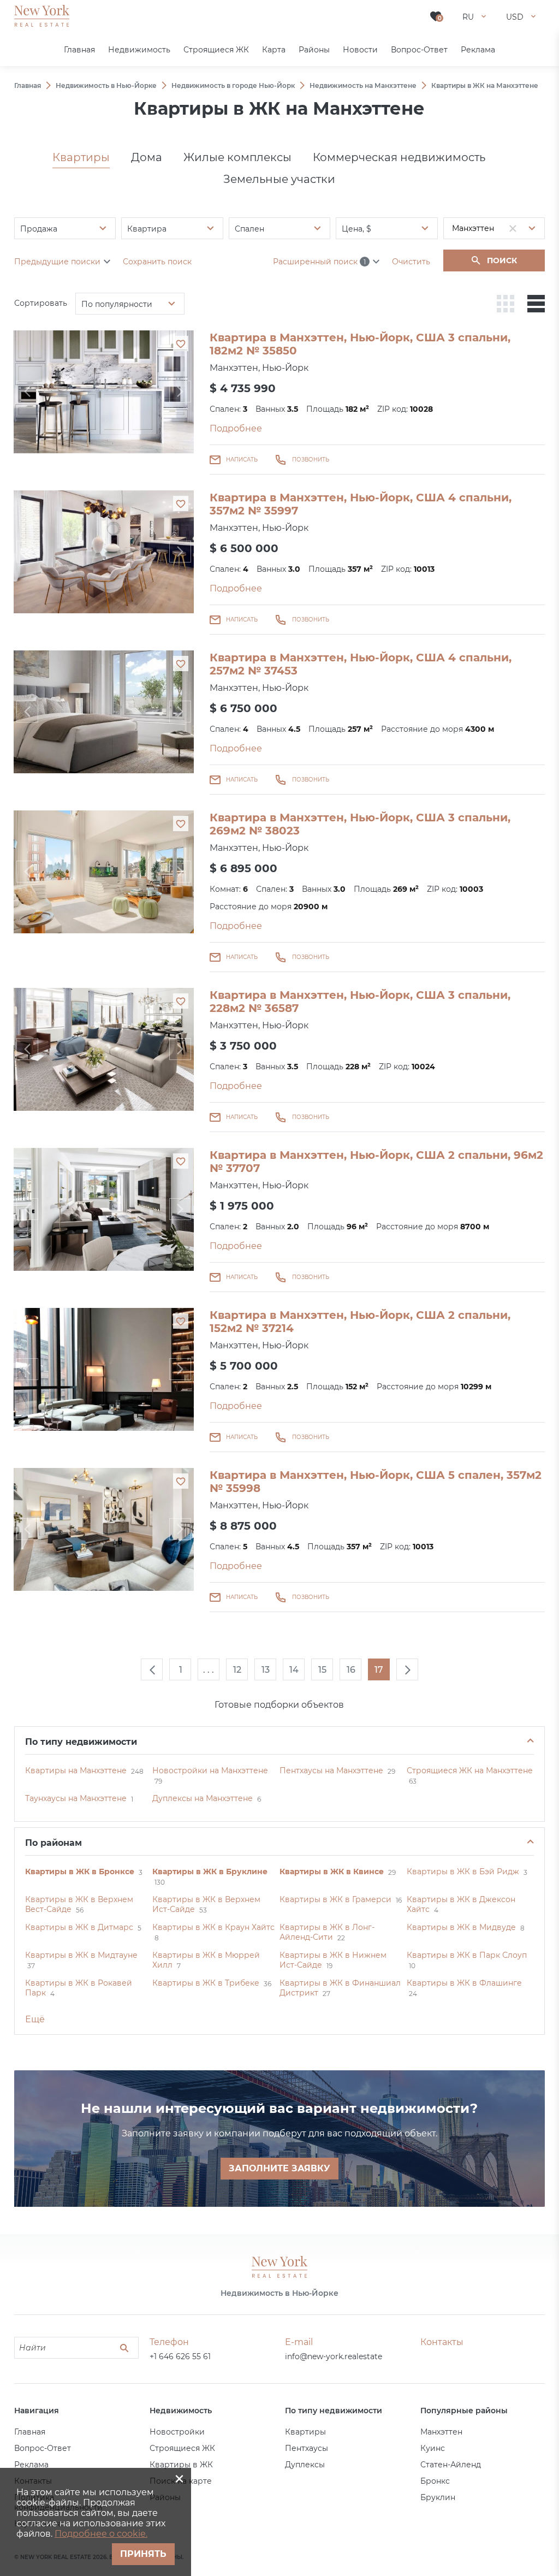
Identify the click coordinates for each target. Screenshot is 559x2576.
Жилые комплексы (237, 157)
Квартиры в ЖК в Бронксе (80, 1872)
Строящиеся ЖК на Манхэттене (470, 1770)
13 (266, 1670)
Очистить (411, 262)
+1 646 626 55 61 (180, 2356)
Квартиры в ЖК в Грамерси (335, 1899)
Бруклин (438, 2497)
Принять (143, 2554)
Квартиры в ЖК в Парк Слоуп (467, 1955)
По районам (53, 1843)
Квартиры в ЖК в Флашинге (464, 1983)
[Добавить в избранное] (181, 344)
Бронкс (435, 2481)
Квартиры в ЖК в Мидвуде (461, 1927)
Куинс (433, 2448)
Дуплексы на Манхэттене (203, 1798)
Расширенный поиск (319, 262)
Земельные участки (279, 179)
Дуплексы (305, 2465)
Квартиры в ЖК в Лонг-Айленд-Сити (327, 1932)
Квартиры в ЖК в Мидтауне (81, 1955)
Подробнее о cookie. (101, 2534)
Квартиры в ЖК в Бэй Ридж (463, 1872)
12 (237, 1670)
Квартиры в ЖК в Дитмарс (79, 1927)
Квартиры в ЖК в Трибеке (206, 1983)
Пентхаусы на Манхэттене (331, 1770)
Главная (30, 2432)
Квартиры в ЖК (181, 2465)
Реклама (31, 2465)
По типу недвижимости (81, 1742)
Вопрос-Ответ (43, 2448)
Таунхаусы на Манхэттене (76, 1798)
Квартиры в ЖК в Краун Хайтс (213, 1927)
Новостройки (177, 2432)
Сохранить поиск (157, 262)
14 (294, 1670)
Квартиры (81, 157)
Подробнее (236, 428)
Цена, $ (356, 229)
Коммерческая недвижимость (399, 157)
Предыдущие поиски (57, 262)
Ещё (35, 2019)
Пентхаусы (307, 2448)
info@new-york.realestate (334, 2356)
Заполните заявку (279, 2168)
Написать (242, 460)
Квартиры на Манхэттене (76, 1770)
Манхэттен (441, 2432)
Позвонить (311, 460)
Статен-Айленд (451, 2465)
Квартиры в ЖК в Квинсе (332, 1872)
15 (322, 1670)
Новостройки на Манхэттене (210, 1770)
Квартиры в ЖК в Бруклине (210, 1872)
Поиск (502, 260)
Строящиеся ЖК (182, 2448)
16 (351, 1670)
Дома (147, 157)
